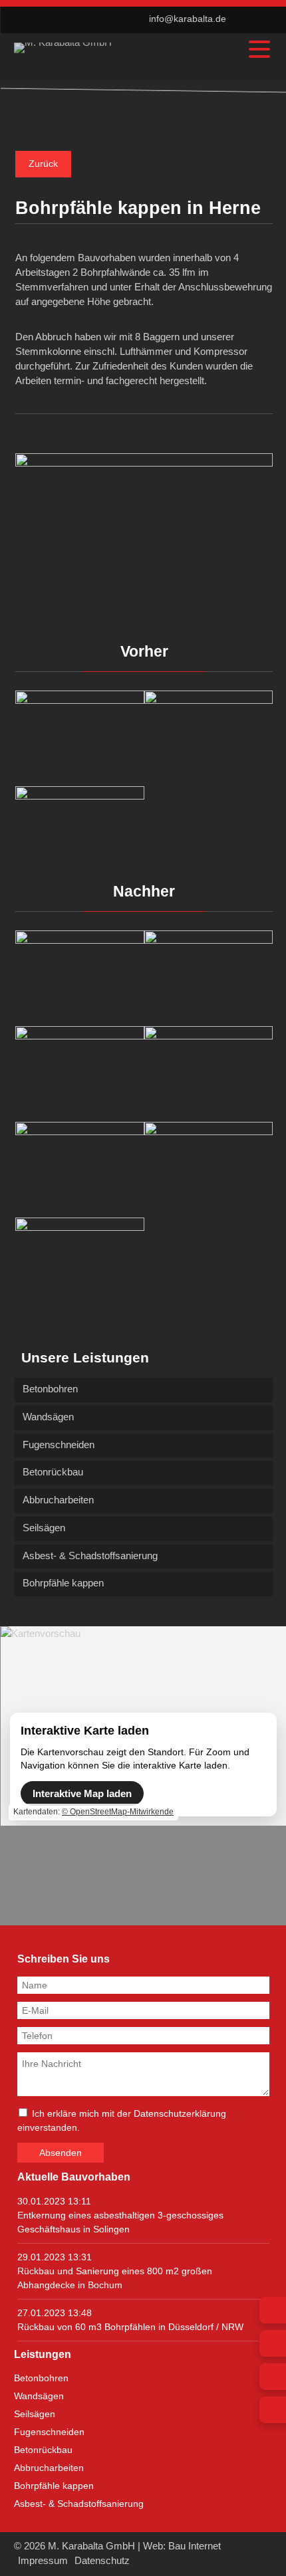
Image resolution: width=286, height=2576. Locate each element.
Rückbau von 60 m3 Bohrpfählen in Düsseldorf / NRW (130, 2327)
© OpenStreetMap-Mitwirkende (118, 1812)
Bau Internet (195, 2546)
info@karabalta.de (188, 19)
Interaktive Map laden (82, 1793)
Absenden (61, 2153)
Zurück (43, 164)
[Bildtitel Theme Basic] (63, 42)
